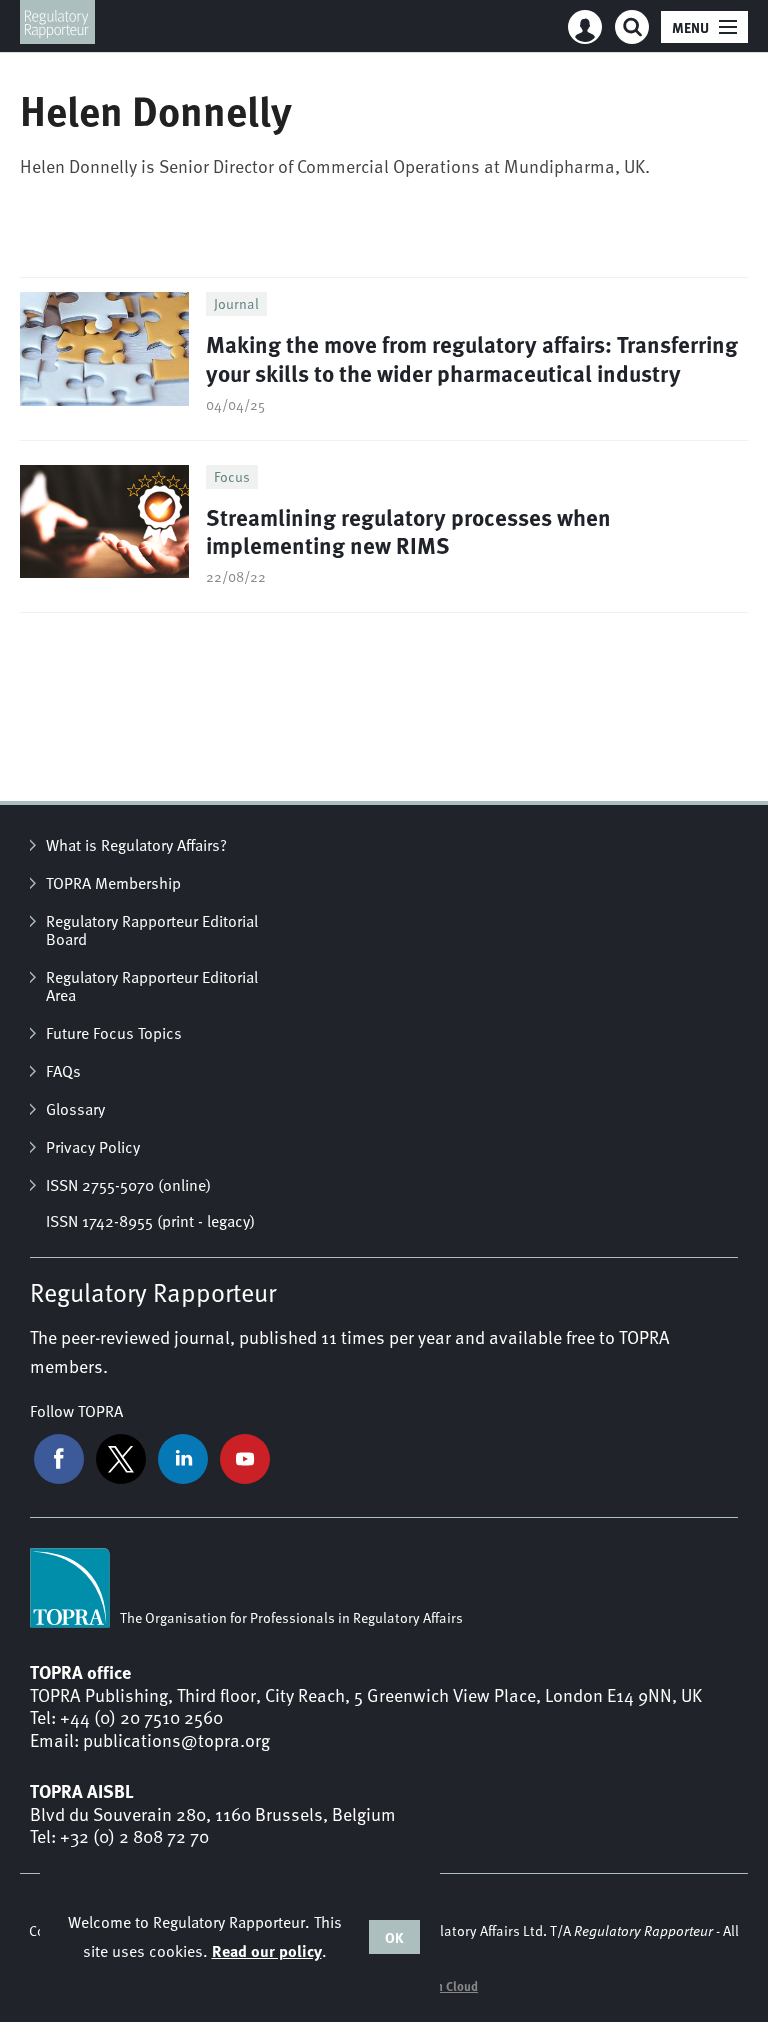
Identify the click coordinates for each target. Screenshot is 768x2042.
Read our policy (267, 1950)
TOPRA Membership (113, 883)
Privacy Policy (93, 1147)
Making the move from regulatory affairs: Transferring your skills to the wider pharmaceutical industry (472, 358)
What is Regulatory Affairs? (136, 845)
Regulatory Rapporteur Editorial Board (152, 930)
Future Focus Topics (114, 1033)
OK (394, 1937)
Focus (232, 476)
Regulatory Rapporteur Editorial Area (152, 986)
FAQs (63, 1071)
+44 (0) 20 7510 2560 (141, 1716)
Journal (236, 303)
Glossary (75, 1109)
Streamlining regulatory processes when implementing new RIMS (408, 531)
